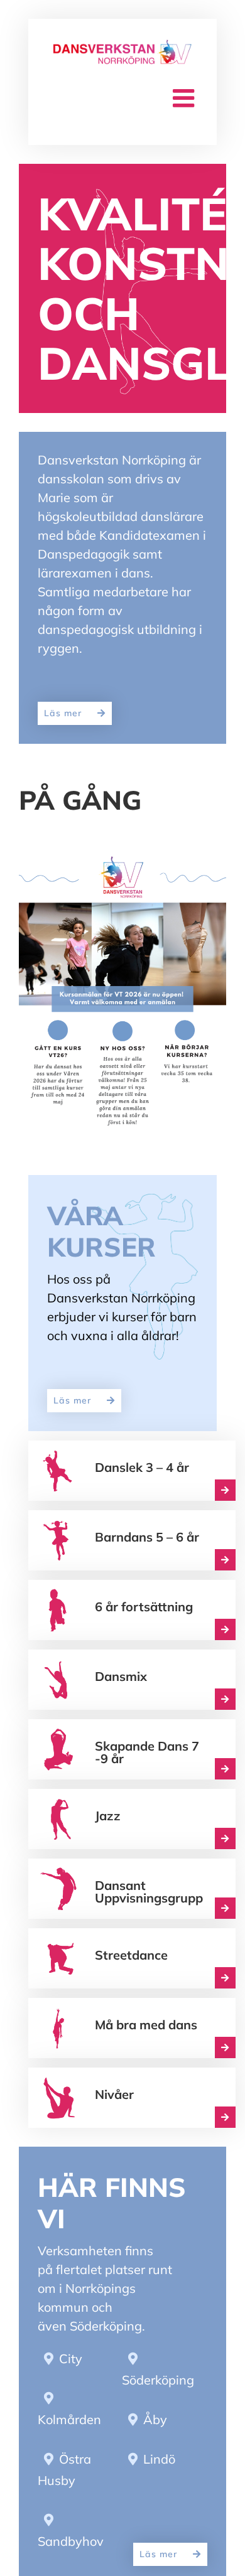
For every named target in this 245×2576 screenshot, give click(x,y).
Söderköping (158, 2487)
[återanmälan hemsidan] (122, 860)
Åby (155, 2526)
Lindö (159, 2566)
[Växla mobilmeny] (185, 98)
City (71, 2465)
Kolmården (69, 2526)
